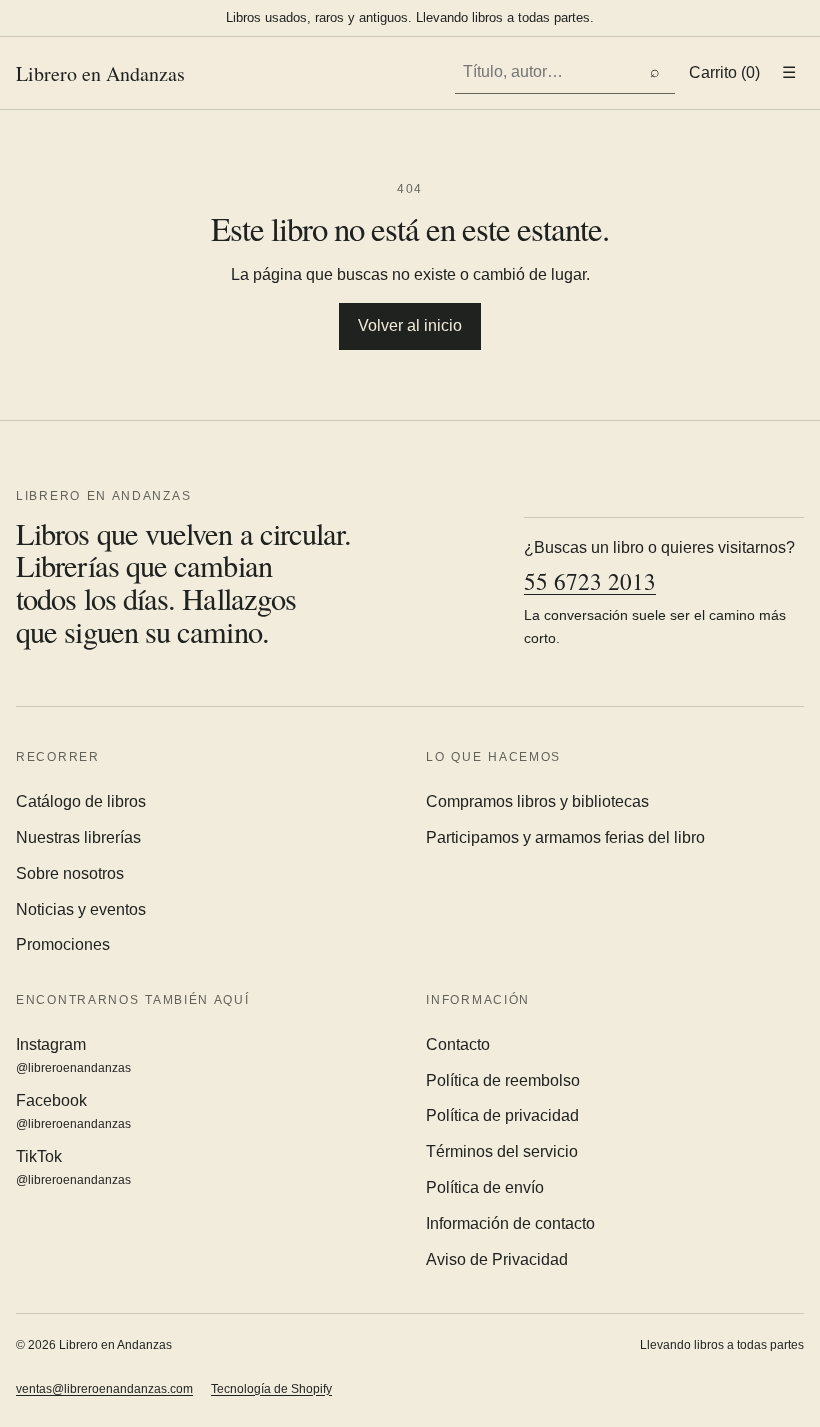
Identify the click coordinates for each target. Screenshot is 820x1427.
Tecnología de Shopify (271, 1389)
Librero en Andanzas (100, 73)
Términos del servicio (502, 1151)
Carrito (724, 72)
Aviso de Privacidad (497, 1259)
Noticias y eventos (81, 909)
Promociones (63, 944)
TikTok (73, 1167)
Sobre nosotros (70, 873)
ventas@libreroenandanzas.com (104, 1389)
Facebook (73, 1111)
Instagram (73, 1055)
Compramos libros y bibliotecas (537, 801)
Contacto (458, 1044)
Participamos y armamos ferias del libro (565, 837)
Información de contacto (510, 1223)
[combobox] (545, 72)
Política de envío (485, 1187)
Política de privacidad (502, 1115)
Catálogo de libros (81, 801)
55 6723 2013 (590, 582)
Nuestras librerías (78, 837)
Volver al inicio (410, 325)
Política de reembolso (503, 1080)
